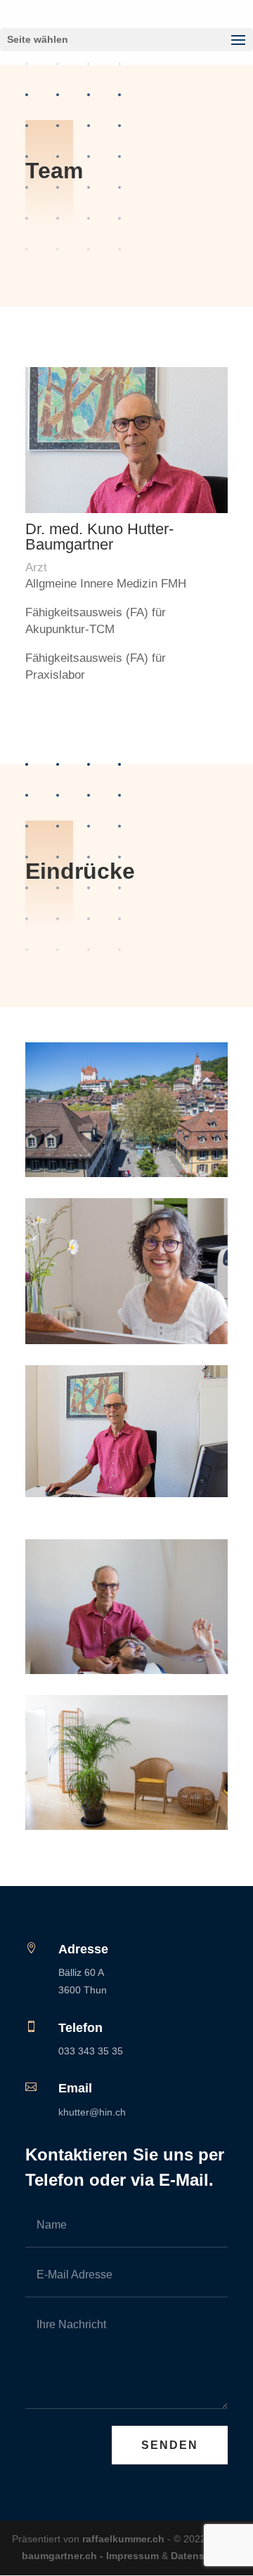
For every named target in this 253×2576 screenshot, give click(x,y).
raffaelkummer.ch (123, 2539)
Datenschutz (201, 2556)
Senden (170, 2445)
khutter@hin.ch (92, 2112)
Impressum (132, 2556)
